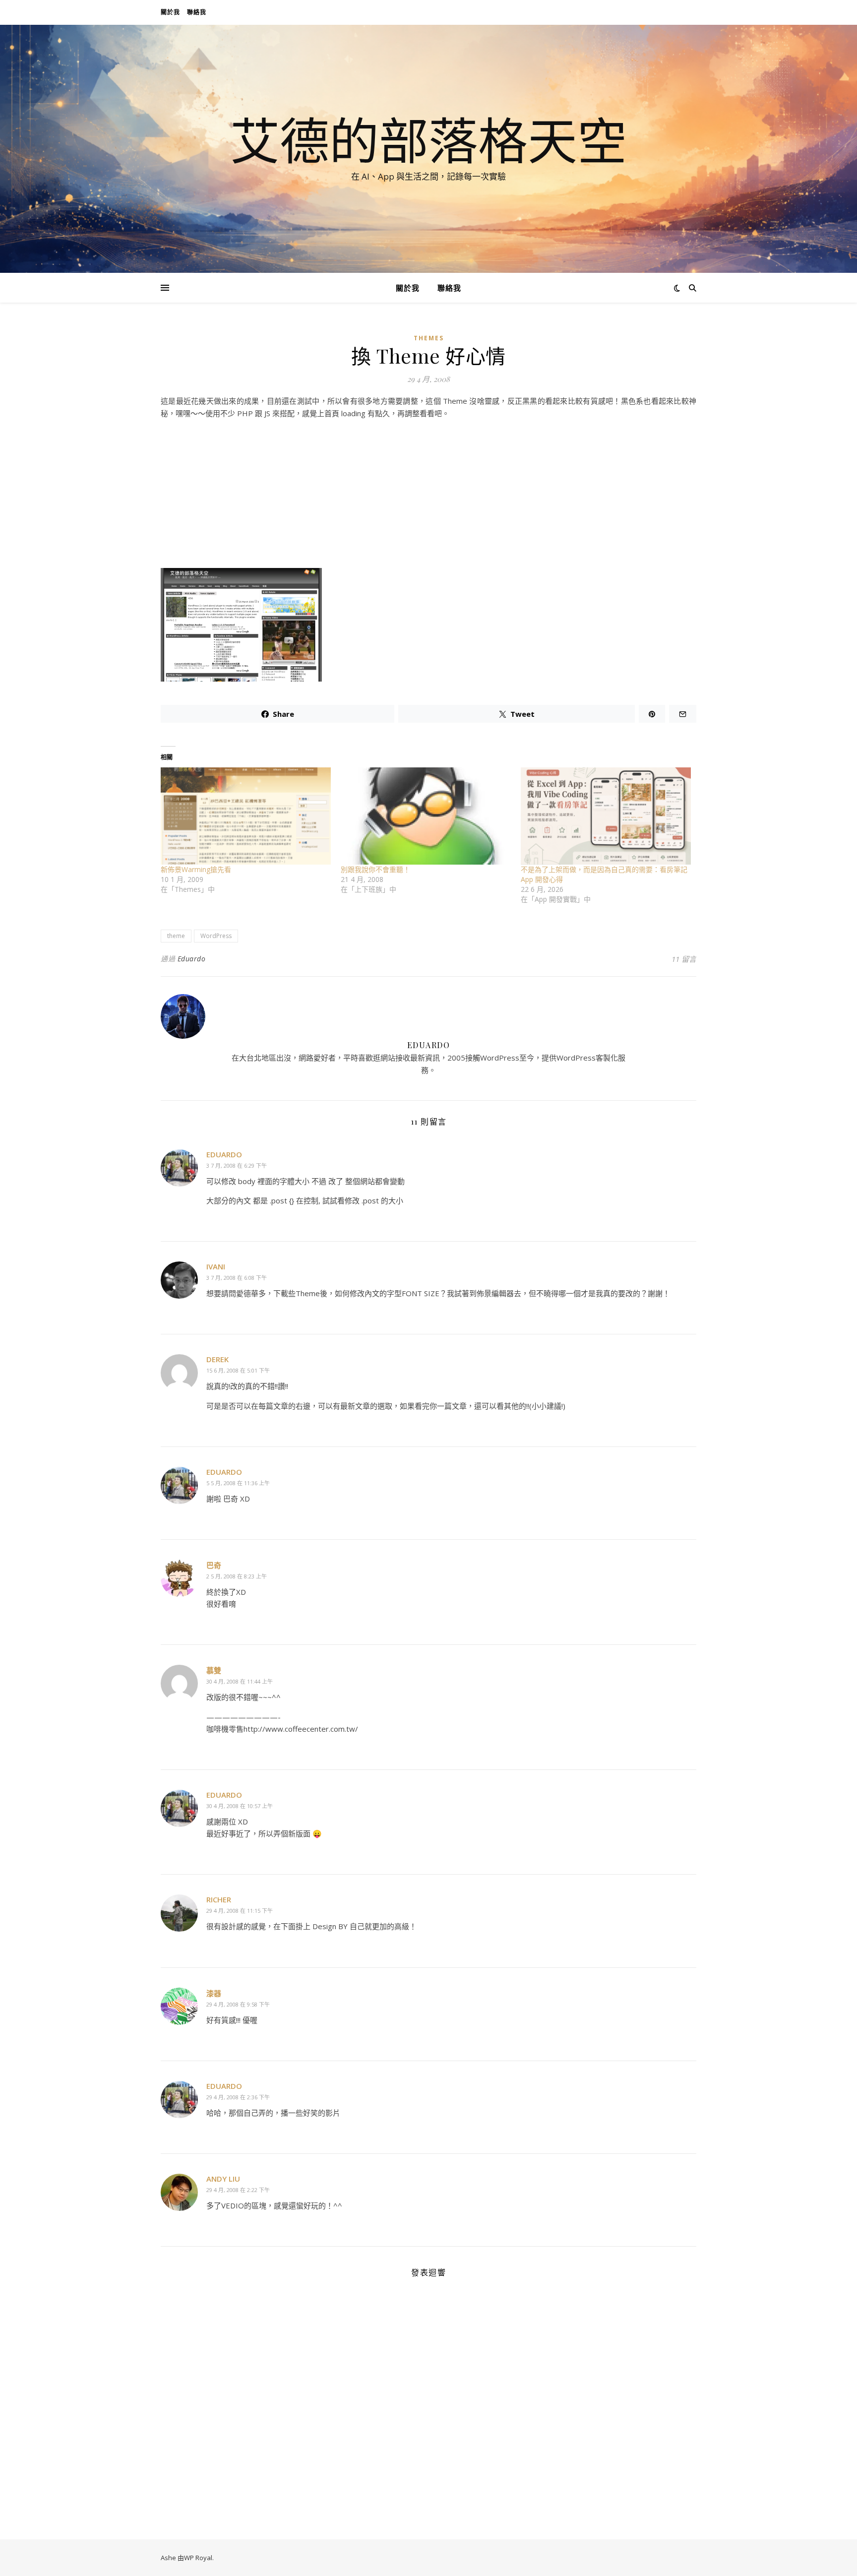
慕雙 (214, 1670)
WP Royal (198, 2558)
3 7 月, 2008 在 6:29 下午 (237, 1165)
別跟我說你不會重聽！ (375, 869)
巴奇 (214, 1565)
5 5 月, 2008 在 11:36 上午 (238, 1483)
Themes (429, 338)
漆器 (214, 1993)
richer (219, 1899)
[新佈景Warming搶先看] (246, 816)
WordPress (216, 936)
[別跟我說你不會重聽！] (426, 816)
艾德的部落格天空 (428, 140)
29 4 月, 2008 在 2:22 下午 (238, 2190)
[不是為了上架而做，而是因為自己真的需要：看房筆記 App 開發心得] (606, 816)
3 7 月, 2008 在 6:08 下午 (237, 1278)
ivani (216, 1266)
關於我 (170, 12)
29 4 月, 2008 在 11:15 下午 (240, 1911)
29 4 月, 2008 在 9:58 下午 (238, 2004)
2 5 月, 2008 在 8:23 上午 (237, 1576)
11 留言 (684, 959)
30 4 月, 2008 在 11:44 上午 (240, 1681)
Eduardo (192, 959)
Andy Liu (223, 2179)
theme (176, 936)
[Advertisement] (428, 496)
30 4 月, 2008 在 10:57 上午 (240, 1806)
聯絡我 (197, 12)
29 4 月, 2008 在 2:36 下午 (238, 2097)
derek (217, 1359)
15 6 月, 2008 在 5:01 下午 (238, 1370)
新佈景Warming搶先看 (196, 869)
